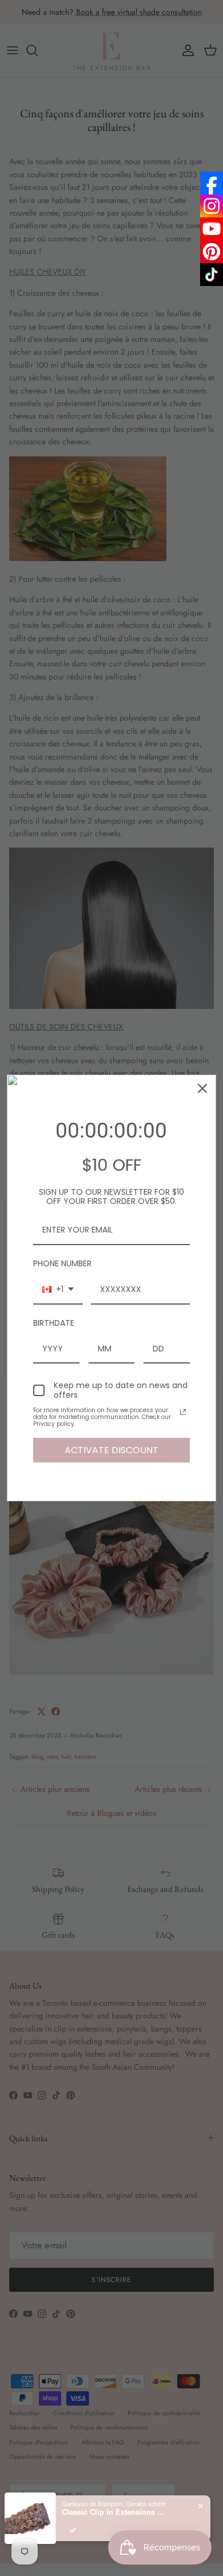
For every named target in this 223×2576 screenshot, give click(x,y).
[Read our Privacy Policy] (183, 1412)
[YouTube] (212, 229)
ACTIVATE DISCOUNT (111, 1450)
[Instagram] (212, 206)
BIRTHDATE (54, 1323)
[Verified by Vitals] (73, 2530)
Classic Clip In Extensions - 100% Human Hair (113, 2512)
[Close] (202, 1088)
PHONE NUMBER (62, 1263)
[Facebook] (212, 183)
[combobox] (58, 1290)
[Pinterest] (212, 252)
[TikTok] (212, 275)
